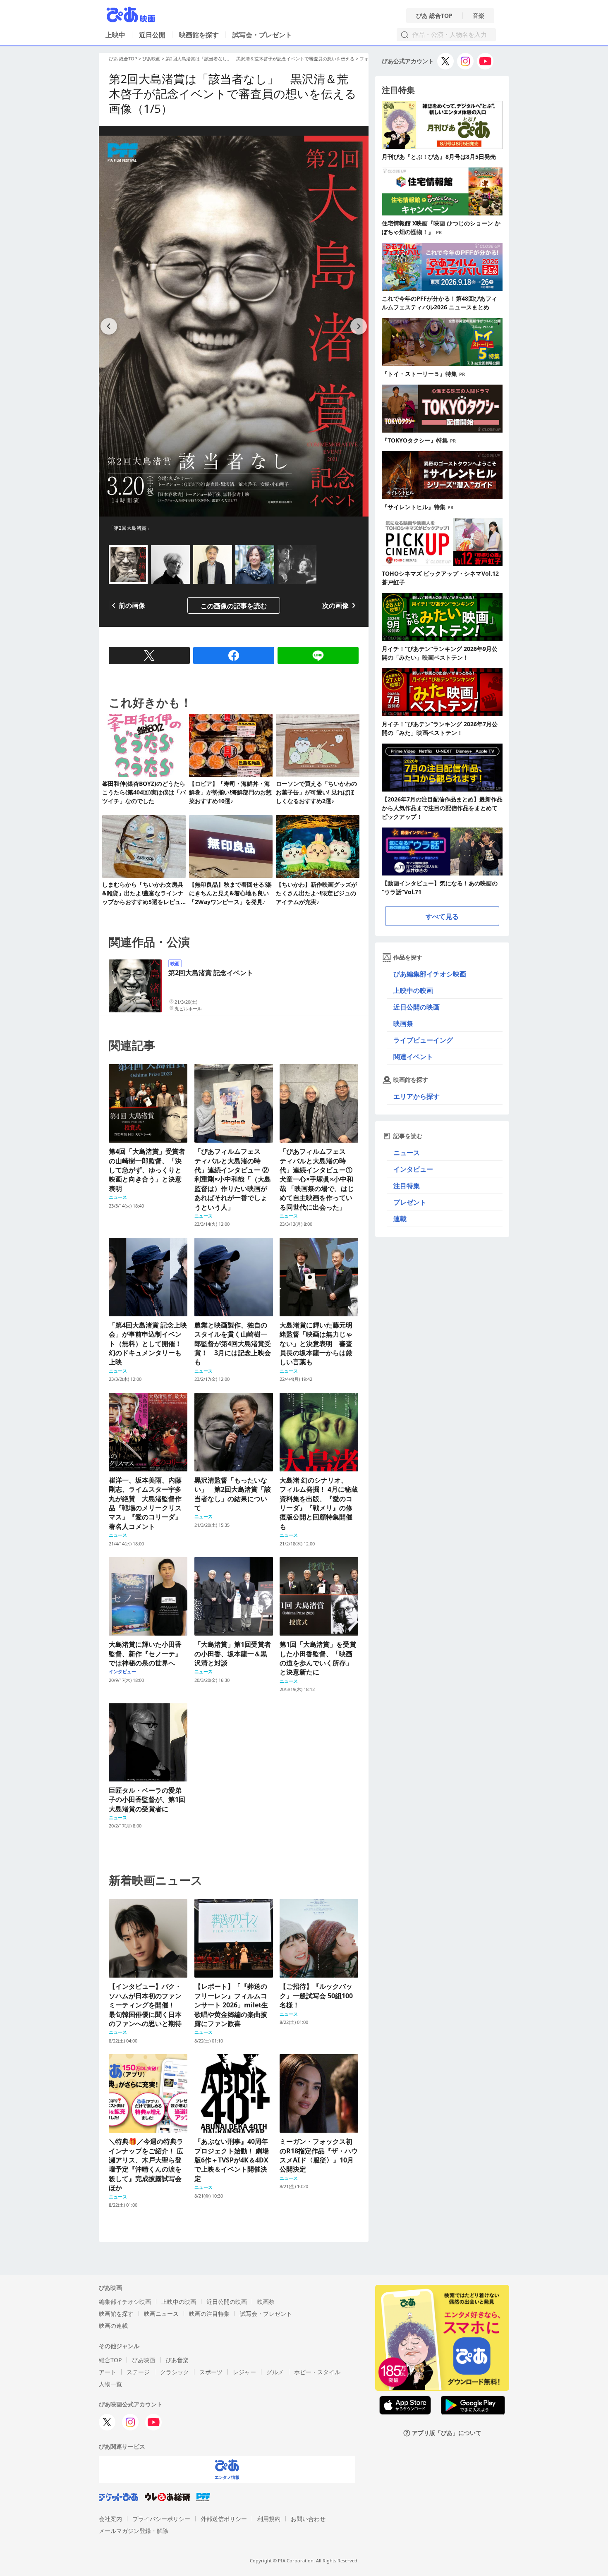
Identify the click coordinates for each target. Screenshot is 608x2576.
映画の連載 (113, 2326)
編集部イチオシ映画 (125, 2302)
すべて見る (442, 916)
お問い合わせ (308, 2519)
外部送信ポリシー (224, 2519)
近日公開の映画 (417, 1007)
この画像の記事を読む (234, 606)
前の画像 (132, 605)
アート (108, 2372)
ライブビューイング (423, 1040)
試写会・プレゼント (262, 35)
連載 (400, 1219)
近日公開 (152, 35)
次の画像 (335, 605)
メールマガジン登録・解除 (134, 2531)
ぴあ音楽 (177, 2360)
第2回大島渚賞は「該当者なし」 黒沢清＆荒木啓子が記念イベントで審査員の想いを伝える (260, 59)
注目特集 (407, 1186)
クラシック (175, 2372)
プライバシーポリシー (161, 2519)
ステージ (138, 2372)
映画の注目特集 (209, 2314)
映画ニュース (161, 2314)
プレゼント (410, 1202)
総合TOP (110, 2360)
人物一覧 (110, 2384)
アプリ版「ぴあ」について (447, 2433)
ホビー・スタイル (317, 2372)
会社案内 (110, 2519)
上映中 (115, 35)
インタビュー (413, 1169)
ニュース (407, 1153)
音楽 (479, 16)
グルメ (275, 2372)
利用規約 (269, 2519)
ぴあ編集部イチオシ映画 (430, 974)
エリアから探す (417, 1096)
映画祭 (403, 1024)
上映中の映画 (413, 990)
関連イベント (413, 1057)
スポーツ (211, 2372)
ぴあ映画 (151, 59)
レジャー (244, 2372)
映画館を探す (199, 35)
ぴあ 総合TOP (434, 16)
